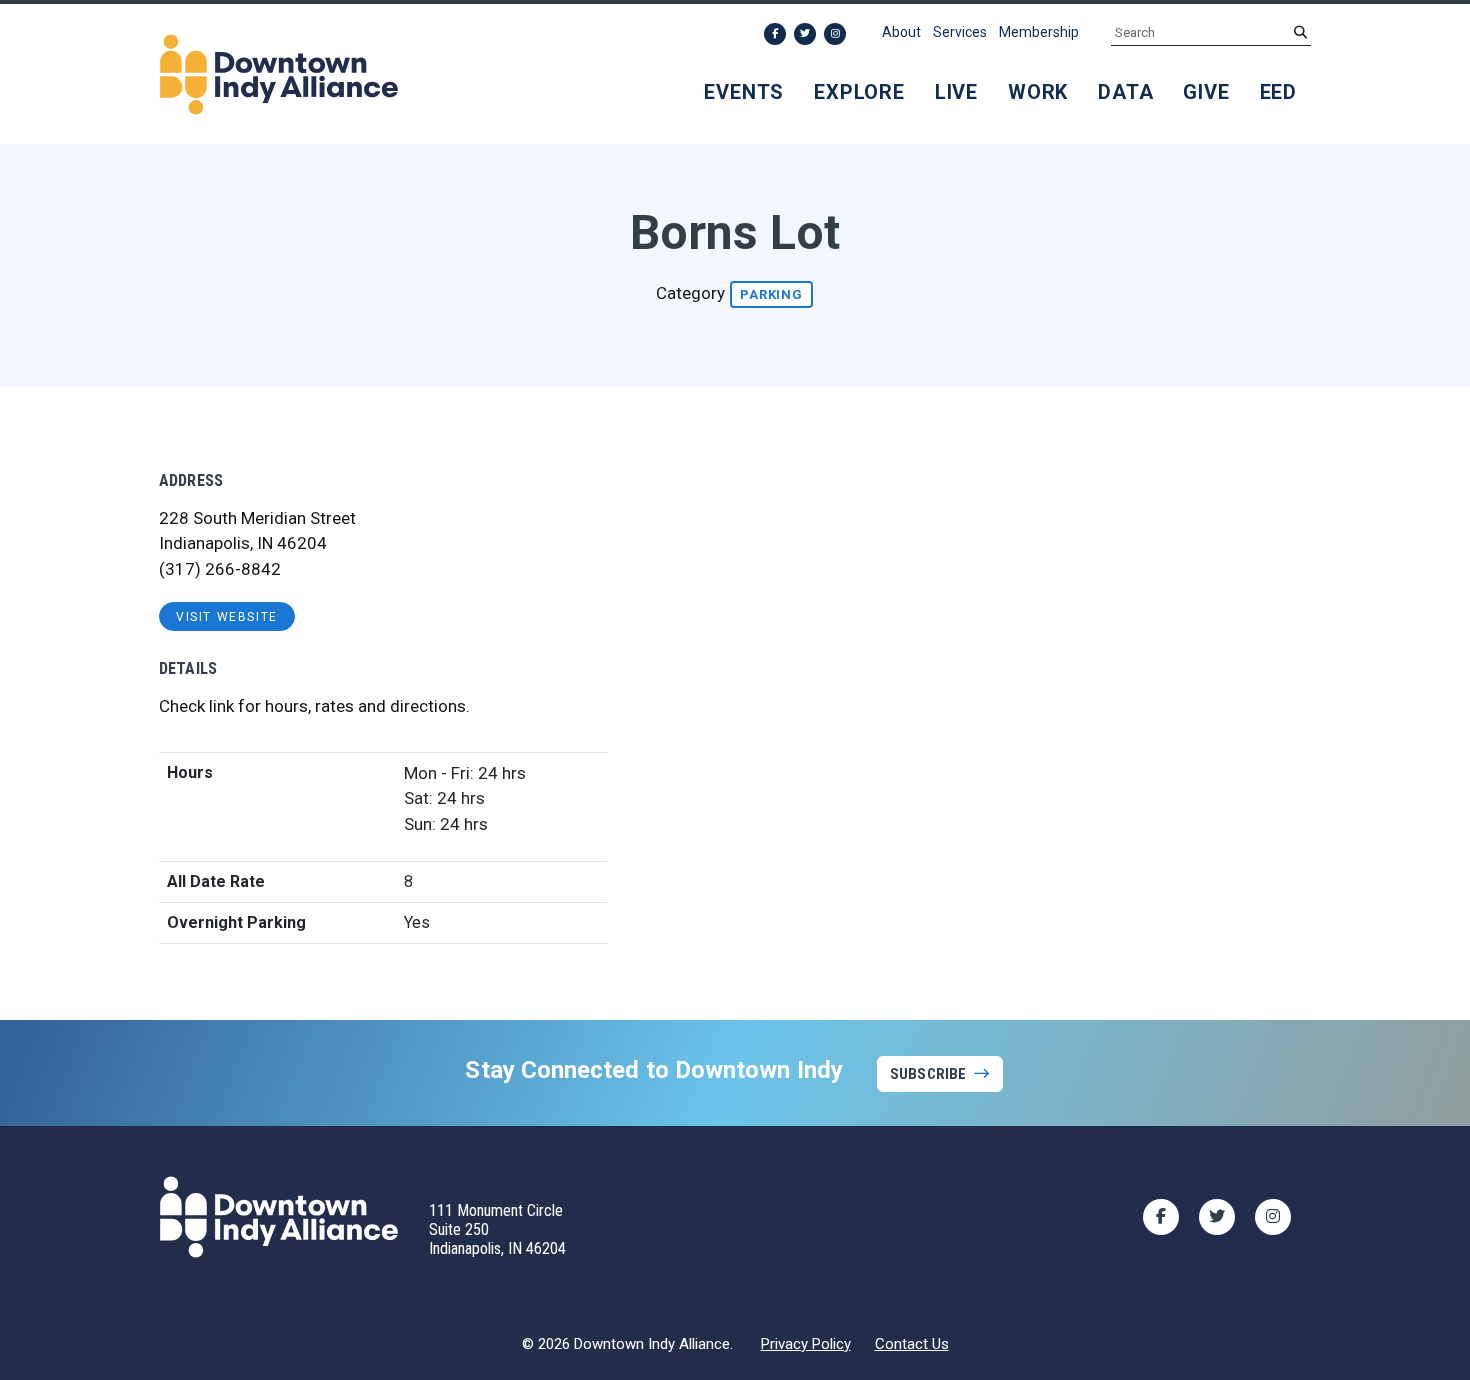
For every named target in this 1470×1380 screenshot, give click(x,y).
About (901, 32)
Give (1206, 92)
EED (1278, 92)
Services (960, 32)
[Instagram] (835, 34)
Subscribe (928, 1074)
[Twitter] (805, 34)
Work (1038, 92)
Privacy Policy (806, 1344)
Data (1125, 92)
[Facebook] (775, 34)
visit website (227, 617)
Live (956, 92)
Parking (771, 294)
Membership (1039, 32)
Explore (859, 92)
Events (744, 92)
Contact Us (912, 1344)
